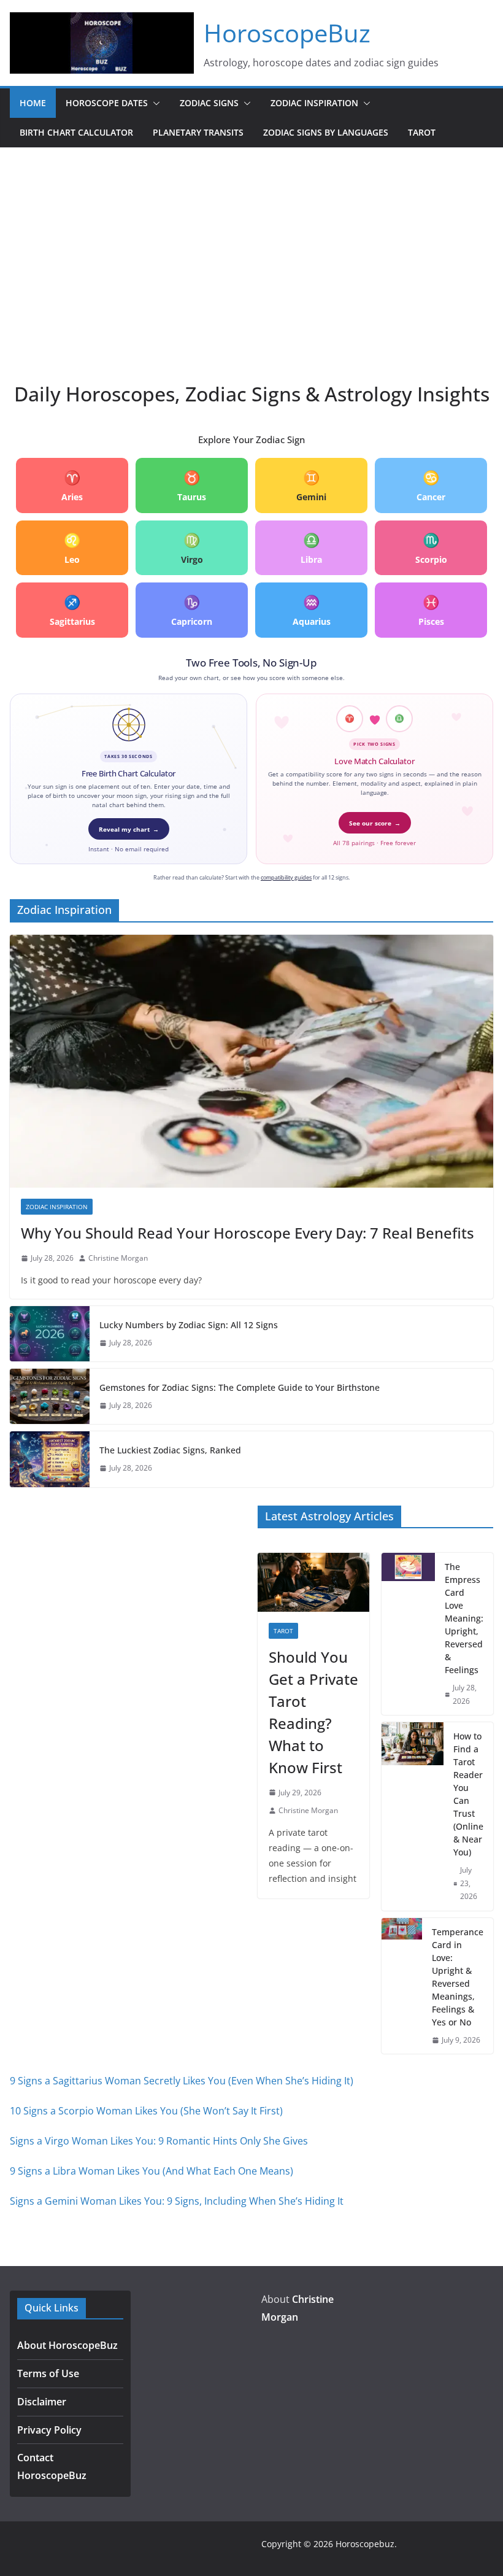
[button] (154, 103)
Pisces (431, 610)
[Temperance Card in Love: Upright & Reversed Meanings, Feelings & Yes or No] (402, 1986)
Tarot (422, 132)
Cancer (431, 485)
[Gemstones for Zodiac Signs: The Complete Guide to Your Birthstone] (50, 1396)
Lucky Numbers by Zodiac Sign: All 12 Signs (189, 1325)
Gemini (311, 485)
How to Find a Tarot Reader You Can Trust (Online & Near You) (468, 1794)
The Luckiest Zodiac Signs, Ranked (170, 1450)
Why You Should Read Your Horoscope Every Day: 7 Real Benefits (248, 1233)
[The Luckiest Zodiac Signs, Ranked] (50, 1459)
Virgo (192, 548)
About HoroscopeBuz (67, 2345)
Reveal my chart (129, 829)
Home (33, 103)
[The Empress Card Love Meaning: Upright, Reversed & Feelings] (408, 1634)
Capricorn (192, 610)
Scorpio (431, 548)
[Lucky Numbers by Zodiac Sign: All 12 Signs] (50, 1334)
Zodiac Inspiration (314, 103)
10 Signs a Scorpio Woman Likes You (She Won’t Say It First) (146, 2111)
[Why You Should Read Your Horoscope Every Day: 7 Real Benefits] (251, 1061)
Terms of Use (48, 2373)
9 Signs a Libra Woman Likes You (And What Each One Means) (152, 2171)
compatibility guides (286, 877)
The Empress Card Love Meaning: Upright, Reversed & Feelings (464, 1618)
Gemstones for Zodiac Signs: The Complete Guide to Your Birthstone (240, 1387)
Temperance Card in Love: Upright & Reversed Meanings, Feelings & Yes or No (458, 1977)
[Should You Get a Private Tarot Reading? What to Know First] (313, 1582)
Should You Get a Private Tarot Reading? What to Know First (313, 1712)
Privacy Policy (49, 2430)
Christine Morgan (118, 1258)
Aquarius (312, 610)
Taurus (192, 485)
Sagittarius (72, 610)
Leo (72, 548)
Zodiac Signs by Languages (326, 132)
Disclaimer (42, 2402)
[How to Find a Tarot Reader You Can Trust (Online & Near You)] (413, 1816)
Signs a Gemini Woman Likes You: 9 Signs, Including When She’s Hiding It (177, 2201)
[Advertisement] (251, 240)
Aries (72, 485)
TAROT (283, 1631)
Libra (311, 548)
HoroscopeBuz (287, 33)
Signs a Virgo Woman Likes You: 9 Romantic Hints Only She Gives (159, 2141)
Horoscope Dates (107, 103)
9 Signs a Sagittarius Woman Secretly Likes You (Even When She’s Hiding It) (182, 2081)
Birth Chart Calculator (76, 132)
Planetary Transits (198, 132)
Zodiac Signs (209, 103)
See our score (375, 823)
